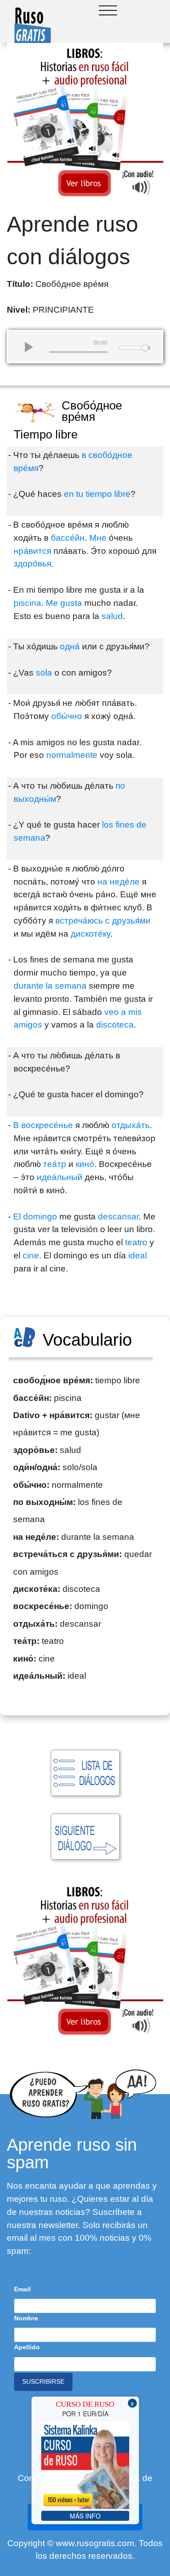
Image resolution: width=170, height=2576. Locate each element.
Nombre (26, 2318)
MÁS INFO (85, 2516)
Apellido (27, 2347)
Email (22, 2289)
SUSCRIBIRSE (43, 2381)
